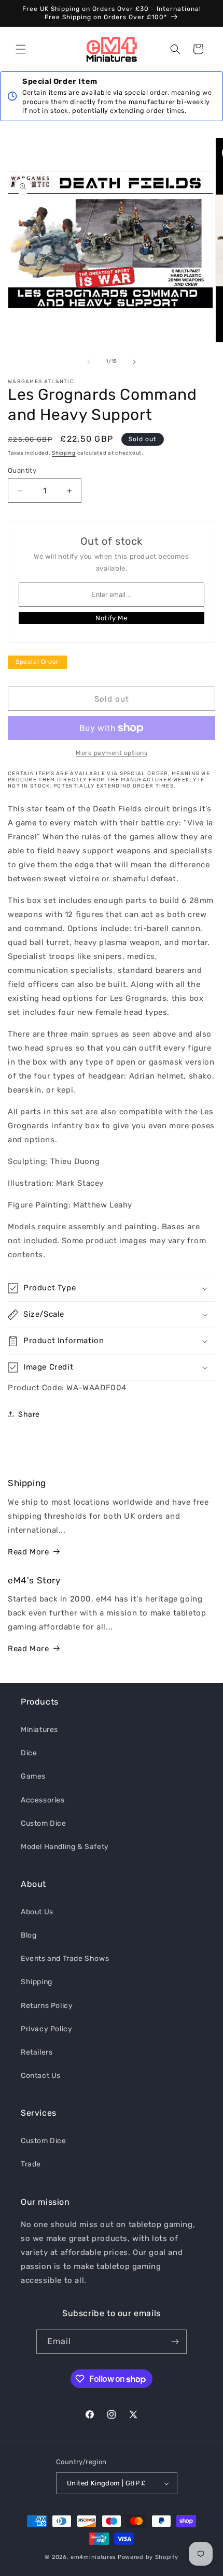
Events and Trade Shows (65, 1959)
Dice (29, 1753)
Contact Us (41, 2076)
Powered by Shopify (148, 2557)
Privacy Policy (46, 2029)
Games (33, 1776)
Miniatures (39, 1730)
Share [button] (29, 1414)
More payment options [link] (112, 753)
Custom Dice (44, 1823)
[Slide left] (89, 362)
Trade (31, 2164)
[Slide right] (134, 362)
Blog (29, 1935)
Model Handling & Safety (65, 1847)
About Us (37, 1912)
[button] (21, 49)
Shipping (64, 453)
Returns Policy (47, 2006)
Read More (28, 1552)
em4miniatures (93, 2557)
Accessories (43, 1800)
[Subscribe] (175, 2342)
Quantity (22, 470)
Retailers (37, 2052)
